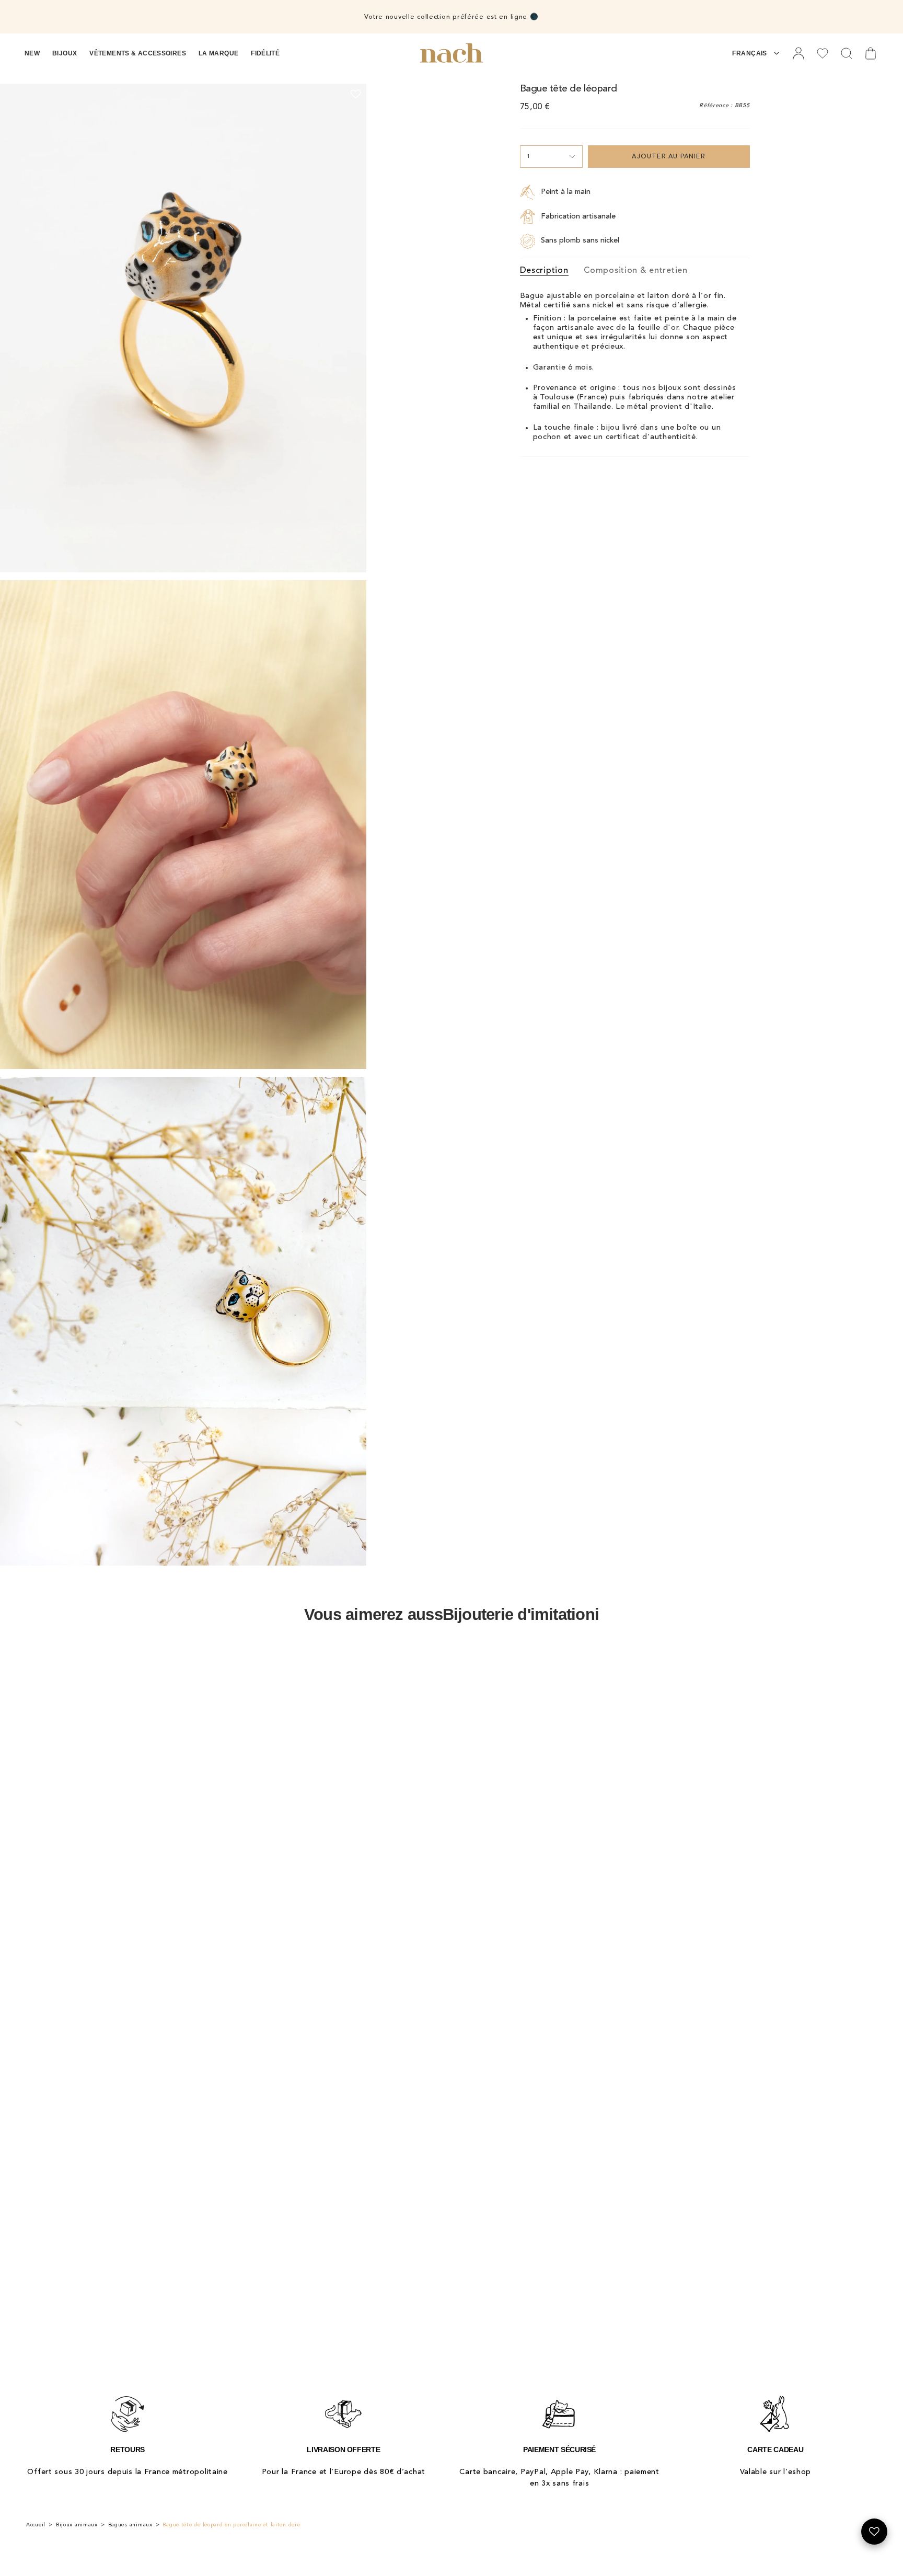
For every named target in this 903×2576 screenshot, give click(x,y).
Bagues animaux (130, 2525)
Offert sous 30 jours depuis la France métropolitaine (127, 2472)
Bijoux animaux (77, 2525)
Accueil (36, 2525)
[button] (32, 53)
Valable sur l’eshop (776, 2472)
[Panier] (871, 53)
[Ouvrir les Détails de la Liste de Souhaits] (874, 2532)
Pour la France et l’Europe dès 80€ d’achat (344, 2472)
